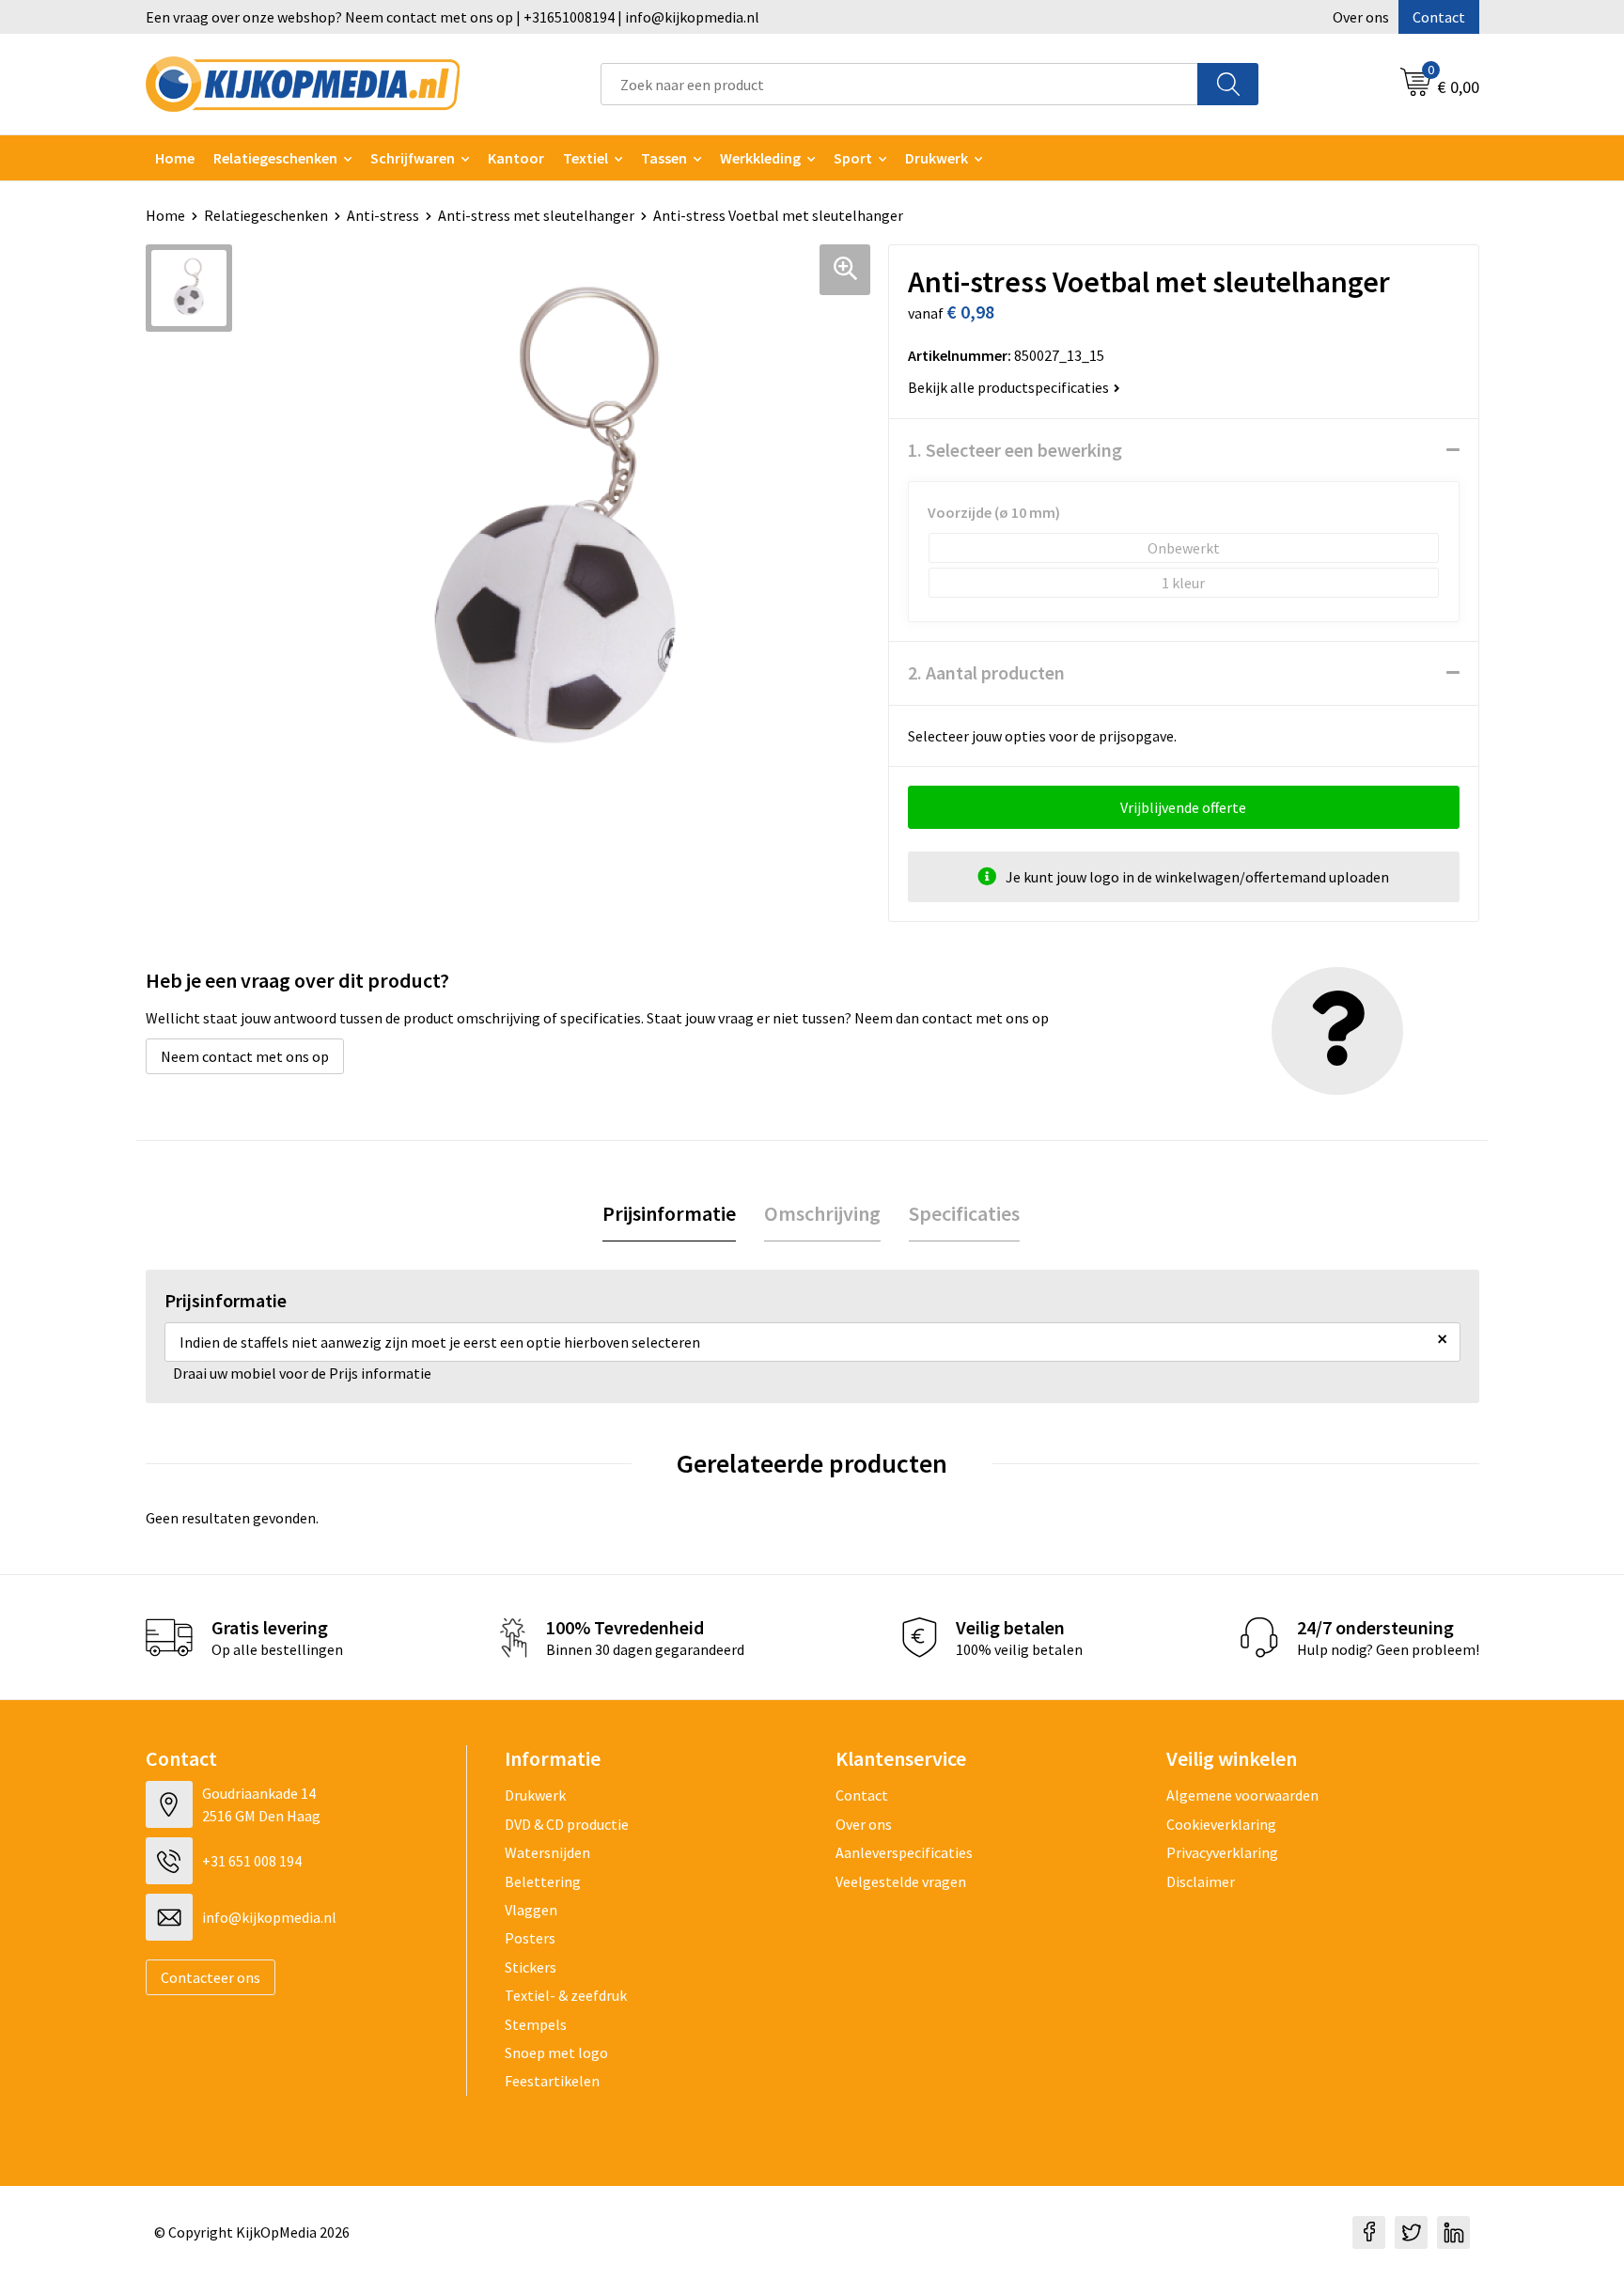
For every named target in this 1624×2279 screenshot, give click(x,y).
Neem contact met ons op (245, 1056)
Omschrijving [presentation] (822, 1213)
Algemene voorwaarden (1242, 1795)
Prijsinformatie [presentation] (669, 1213)
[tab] (669, 1214)
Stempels (536, 2024)
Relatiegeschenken (275, 158)
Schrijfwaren (413, 158)
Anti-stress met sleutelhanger (536, 215)
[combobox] (899, 84)
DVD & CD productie (567, 1824)
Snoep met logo (556, 2053)
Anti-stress (383, 215)
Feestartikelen (552, 2081)
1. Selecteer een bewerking (1015, 450)
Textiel (586, 158)
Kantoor (516, 158)
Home (175, 158)
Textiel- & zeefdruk (566, 1995)
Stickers (531, 1967)
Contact (1439, 17)
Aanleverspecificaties (904, 1852)
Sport (853, 158)
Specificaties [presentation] (964, 1213)
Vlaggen (531, 1910)
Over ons (1361, 17)
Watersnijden (547, 1852)
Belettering (543, 1881)
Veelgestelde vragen (901, 1881)
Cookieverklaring (1221, 1824)
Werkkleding (760, 158)
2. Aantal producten (986, 672)
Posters (530, 1938)
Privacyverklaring (1222, 1852)
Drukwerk (535, 1795)
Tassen (664, 158)
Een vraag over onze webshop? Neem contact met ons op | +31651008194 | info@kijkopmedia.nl (453, 17)
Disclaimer (1201, 1881)
